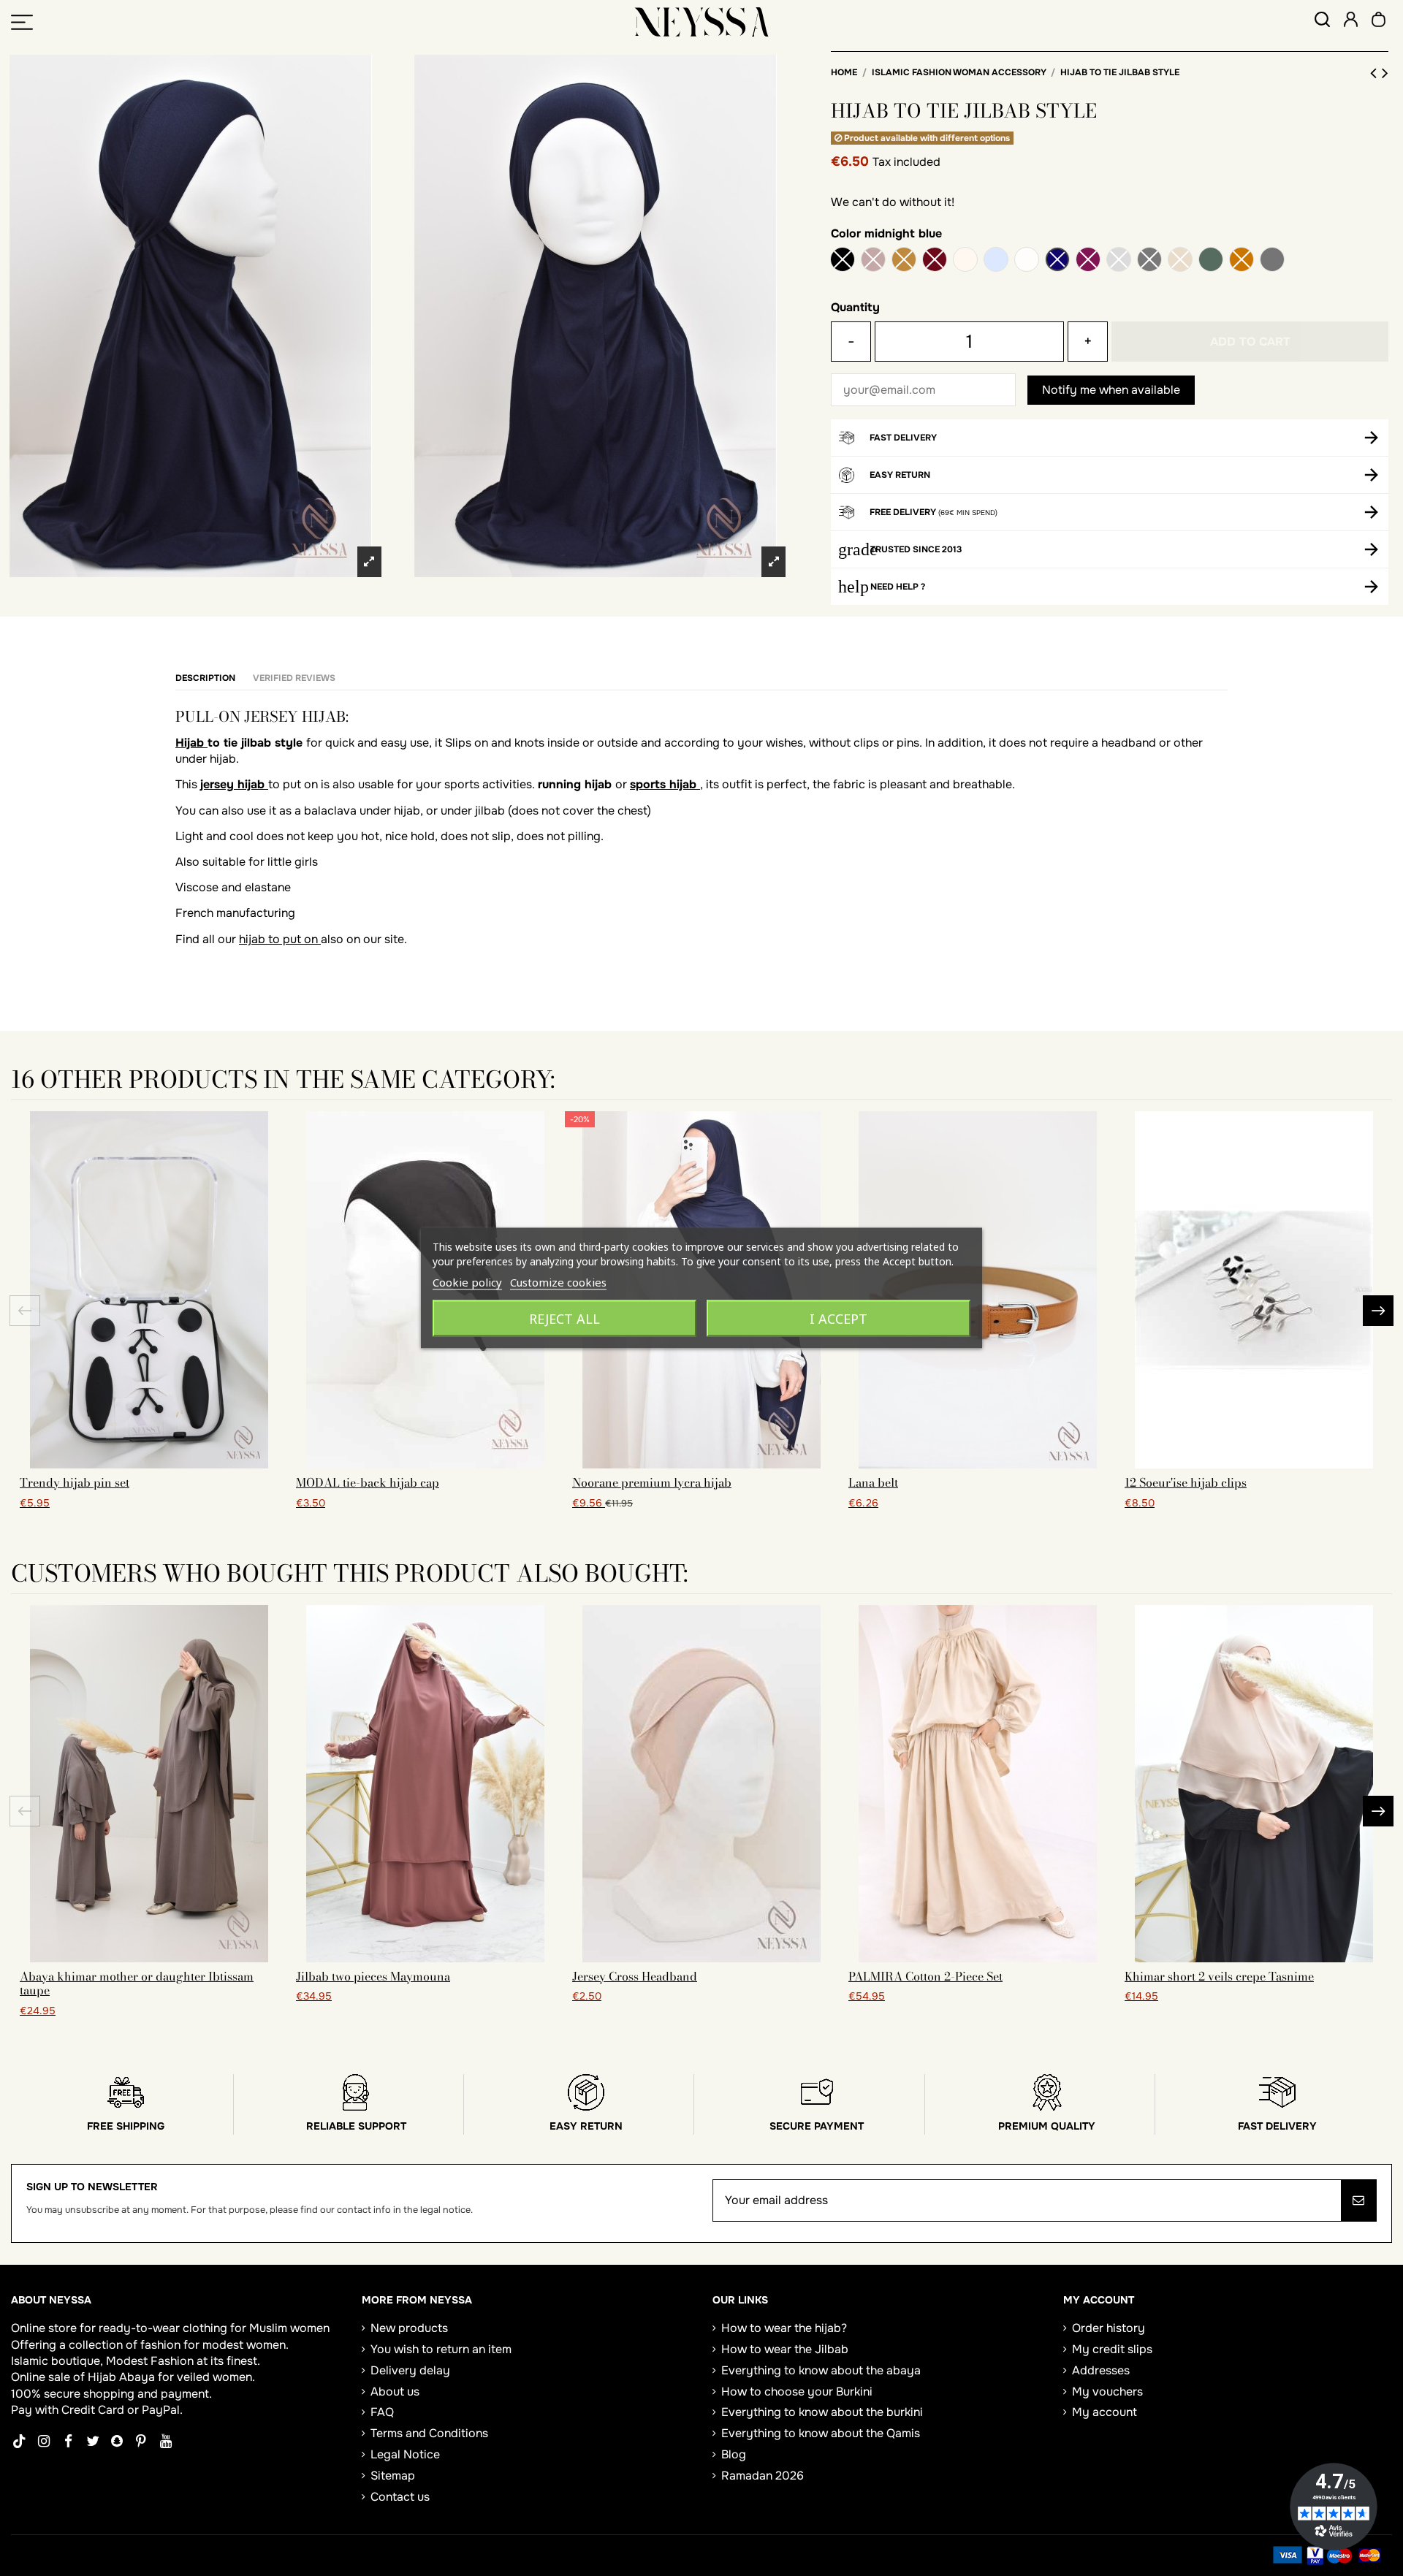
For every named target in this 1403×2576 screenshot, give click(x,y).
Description (205, 678)
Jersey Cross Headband (635, 1976)
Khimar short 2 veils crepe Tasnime (1219, 1976)
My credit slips (1112, 2349)
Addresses (1101, 2370)
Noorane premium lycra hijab (652, 1482)
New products (409, 2328)
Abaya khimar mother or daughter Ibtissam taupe (137, 1983)
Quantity (855, 307)
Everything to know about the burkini (822, 2412)
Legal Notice (405, 2454)
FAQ (382, 2412)
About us (395, 2392)
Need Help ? (898, 587)
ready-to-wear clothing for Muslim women (214, 2328)
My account (1104, 2412)
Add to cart (1250, 342)
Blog (734, 2454)
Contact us (400, 2497)
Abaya (137, 2377)
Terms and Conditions (429, 2433)
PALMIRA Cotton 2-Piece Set (925, 1976)
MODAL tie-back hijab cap (368, 1482)
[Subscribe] (1358, 2200)
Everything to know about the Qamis (821, 2433)
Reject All (564, 1319)
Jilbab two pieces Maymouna (373, 1976)
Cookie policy (467, 1282)
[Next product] (1385, 73)
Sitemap (393, 2476)
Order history (1109, 2328)
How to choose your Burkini (797, 2392)
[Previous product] (1376, 73)
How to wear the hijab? (784, 2328)
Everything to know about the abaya (821, 2370)
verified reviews (294, 678)
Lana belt (873, 1482)
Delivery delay (410, 2370)
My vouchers (1107, 2392)
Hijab (191, 743)
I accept (839, 1319)
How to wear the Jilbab (785, 2349)
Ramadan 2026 (763, 2476)
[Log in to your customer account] (1351, 22)
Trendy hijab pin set (75, 1482)
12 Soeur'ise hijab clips (1186, 1482)
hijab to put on (280, 939)
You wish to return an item (441, 2349)
